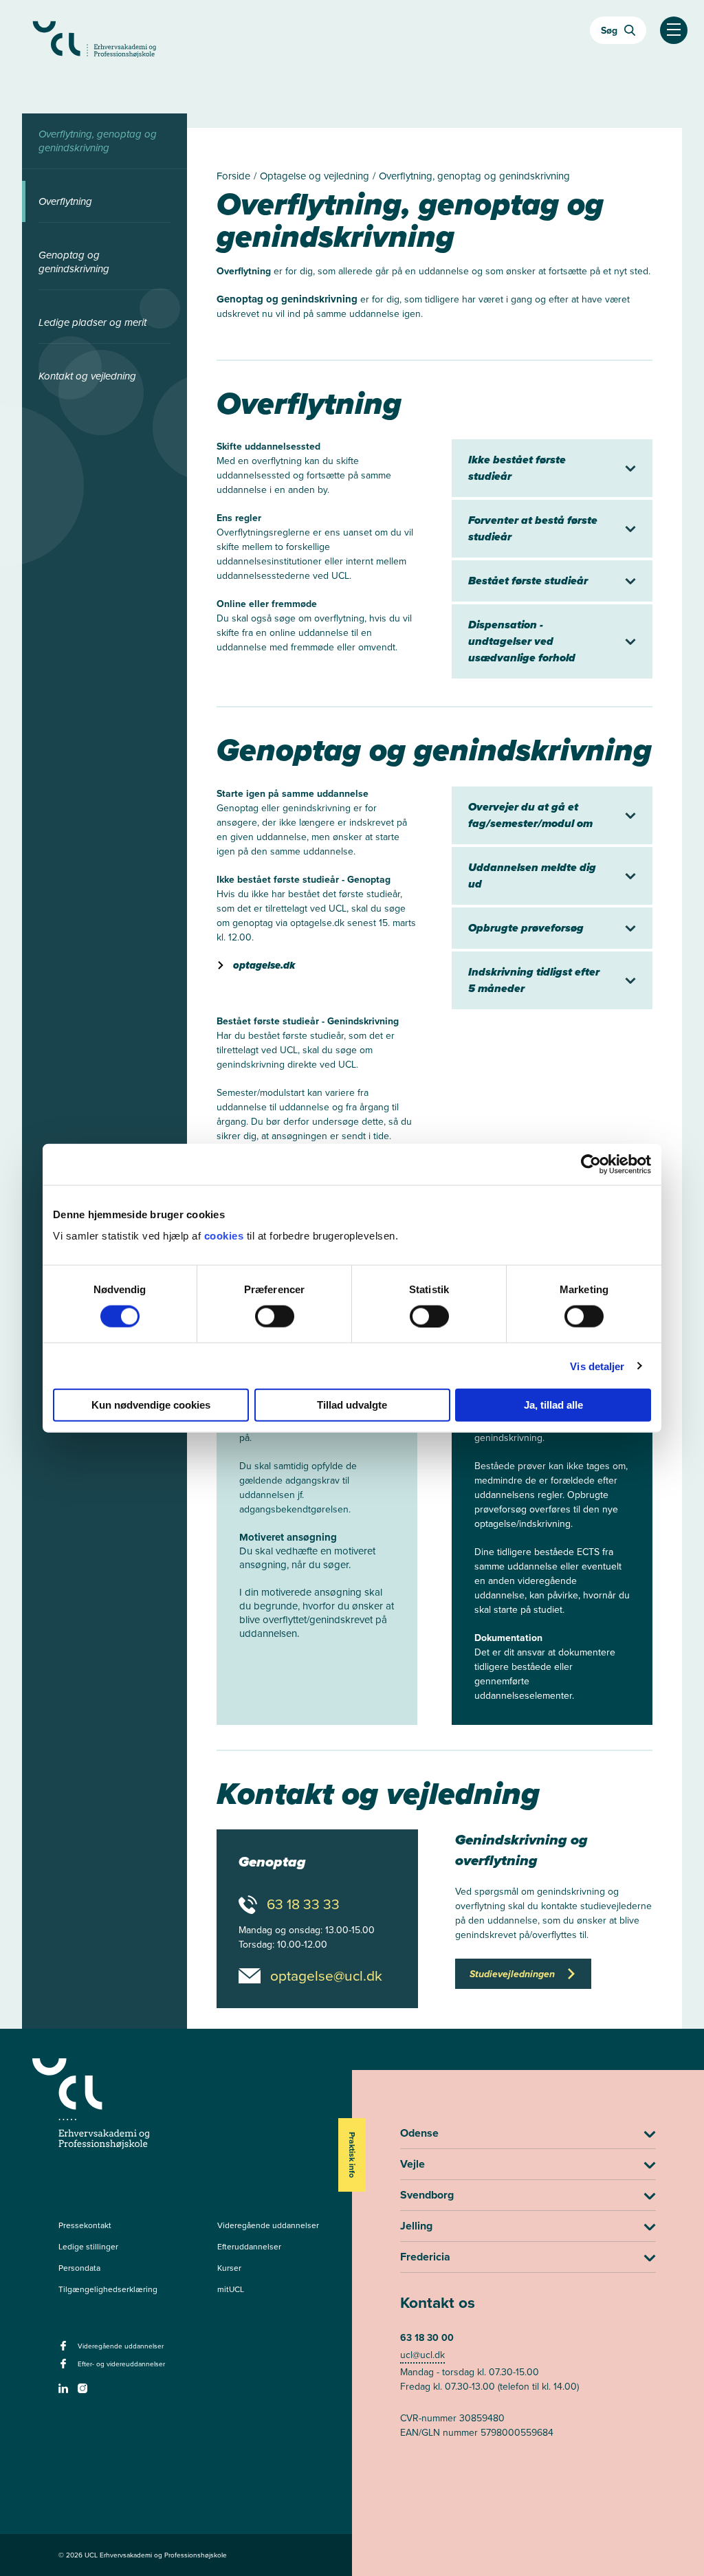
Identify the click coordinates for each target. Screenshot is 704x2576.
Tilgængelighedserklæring (108, 2289)
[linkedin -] (65, 2392)
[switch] (275, 1316)
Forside (235, 176)
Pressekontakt (85, 2225)
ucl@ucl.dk (422, 2355)
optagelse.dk (264, 965)
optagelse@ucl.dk (326, 1976)
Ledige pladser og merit (92, 322)
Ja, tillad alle (553, 1405)
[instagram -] (84, 2392)
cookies (225, 1236)
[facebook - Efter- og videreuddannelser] (65, 2368)
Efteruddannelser (249, 2247)
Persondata (79, 2268)
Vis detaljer (597, 1366)
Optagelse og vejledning (316, 176)
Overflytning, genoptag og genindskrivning (98, 141)
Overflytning (65, 201)
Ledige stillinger (88, 2247)
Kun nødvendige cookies (151, 1405)
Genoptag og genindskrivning (74, 262)
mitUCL (231, 2289)
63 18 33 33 (303, 1904)
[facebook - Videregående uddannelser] (65, 2350)
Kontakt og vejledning (87, 376)
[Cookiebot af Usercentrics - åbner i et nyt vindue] (591, 1164)
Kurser (229, 2268)
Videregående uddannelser (268, 2225)
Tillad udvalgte (352, 1405)
